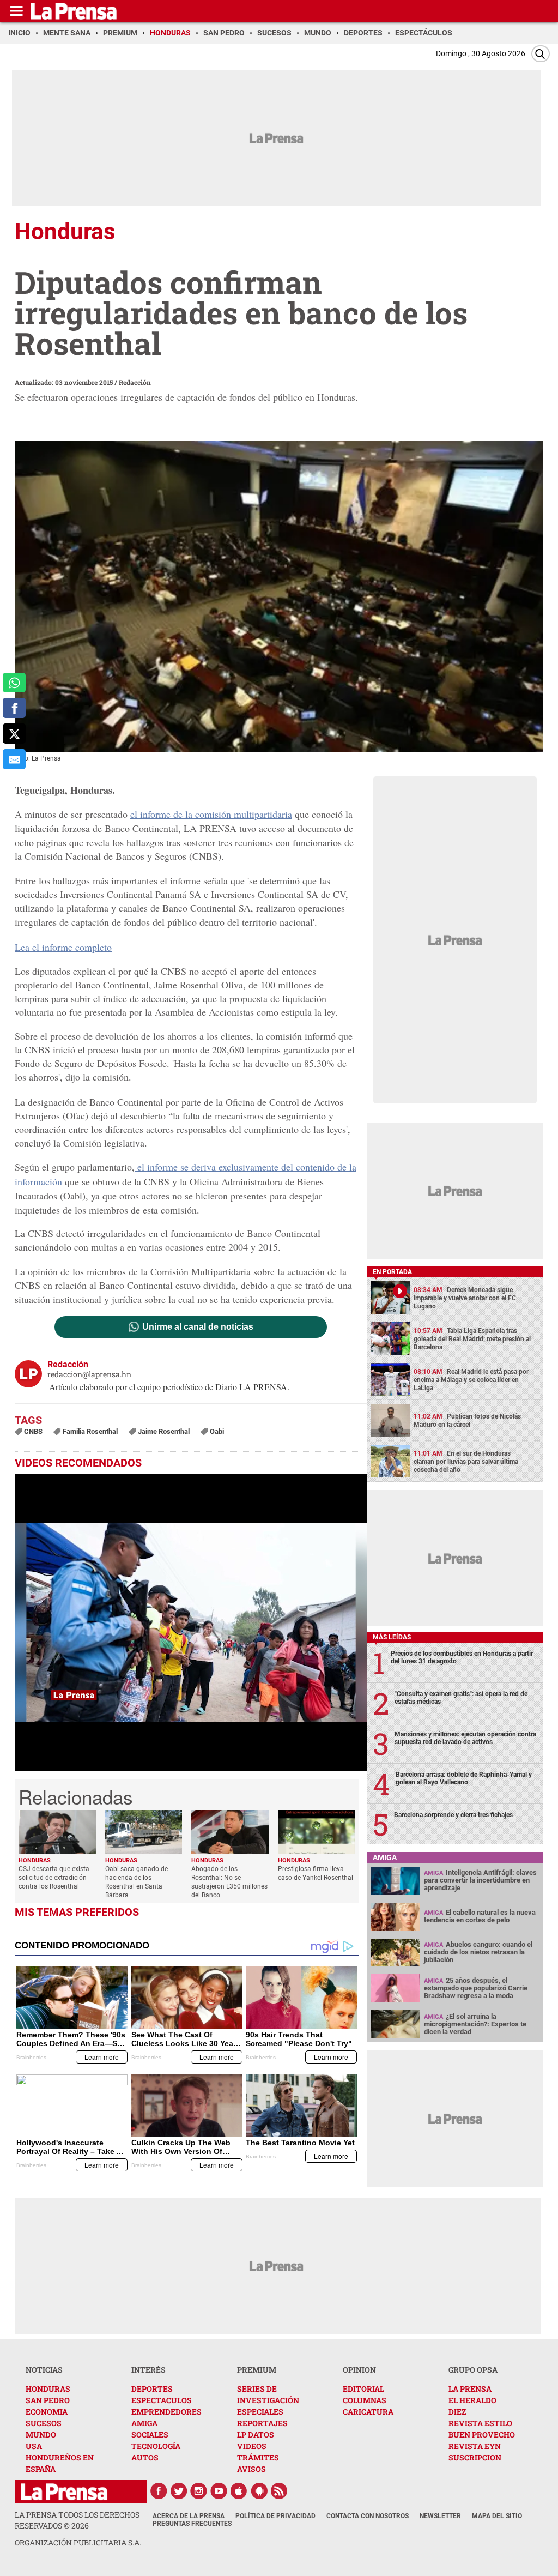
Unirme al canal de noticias (198, 1327)
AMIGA (144, 2423)
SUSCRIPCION (475, 2457)
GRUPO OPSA (473, 2370)
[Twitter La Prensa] (179, 2491)
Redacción (135, 382)
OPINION (359, 2370)
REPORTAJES (262, 2423)
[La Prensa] (64, 2492)
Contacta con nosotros (368, 2516)
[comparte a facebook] (14, 708)
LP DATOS (256, 2435)
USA (34, 2446)
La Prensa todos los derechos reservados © (77, 2520)
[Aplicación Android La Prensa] (259, 2491)
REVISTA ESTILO (480, 2423)
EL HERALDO (472, 2400)
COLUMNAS (365, 2400)
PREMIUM (257, 2370)
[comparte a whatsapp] (14, 683)
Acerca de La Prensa (189, 2516)
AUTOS (145, 2457)
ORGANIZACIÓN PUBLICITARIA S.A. (78, 2542)
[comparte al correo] (14, 759)
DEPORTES (152, 2389)
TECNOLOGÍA (156, 2446)
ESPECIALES (260, 2412)
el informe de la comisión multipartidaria (211, 814)
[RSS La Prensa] (280, 2491)
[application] (191, 1622)
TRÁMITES (258, 2457)
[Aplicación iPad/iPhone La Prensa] (239, 2491)
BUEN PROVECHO (482, 2435)
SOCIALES (150, 2435)
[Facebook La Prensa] (159, 2491)
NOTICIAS (44, 2370)
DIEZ (457, 2412)
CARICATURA (368, 2412)
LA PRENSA (470, 2389)
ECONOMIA (47, 2412)
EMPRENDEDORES (166, 2412)
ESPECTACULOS (162, 2400)
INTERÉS (148, 2370)
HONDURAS (48, 2389)
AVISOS (251, 2469)
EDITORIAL (363, 2389)
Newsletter (440, 2516)
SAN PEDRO (48, 2400)
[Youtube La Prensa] (219, 2491)
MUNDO (41, 2435)
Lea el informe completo (63, 947)
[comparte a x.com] (14, 734)
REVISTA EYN (475, 2446)
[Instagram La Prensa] (199, 2491)
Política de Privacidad (275, 2516)
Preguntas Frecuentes (192, 2524)
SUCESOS (44, 2423)
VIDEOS (252, 2446)
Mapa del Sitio (497, 2516)
